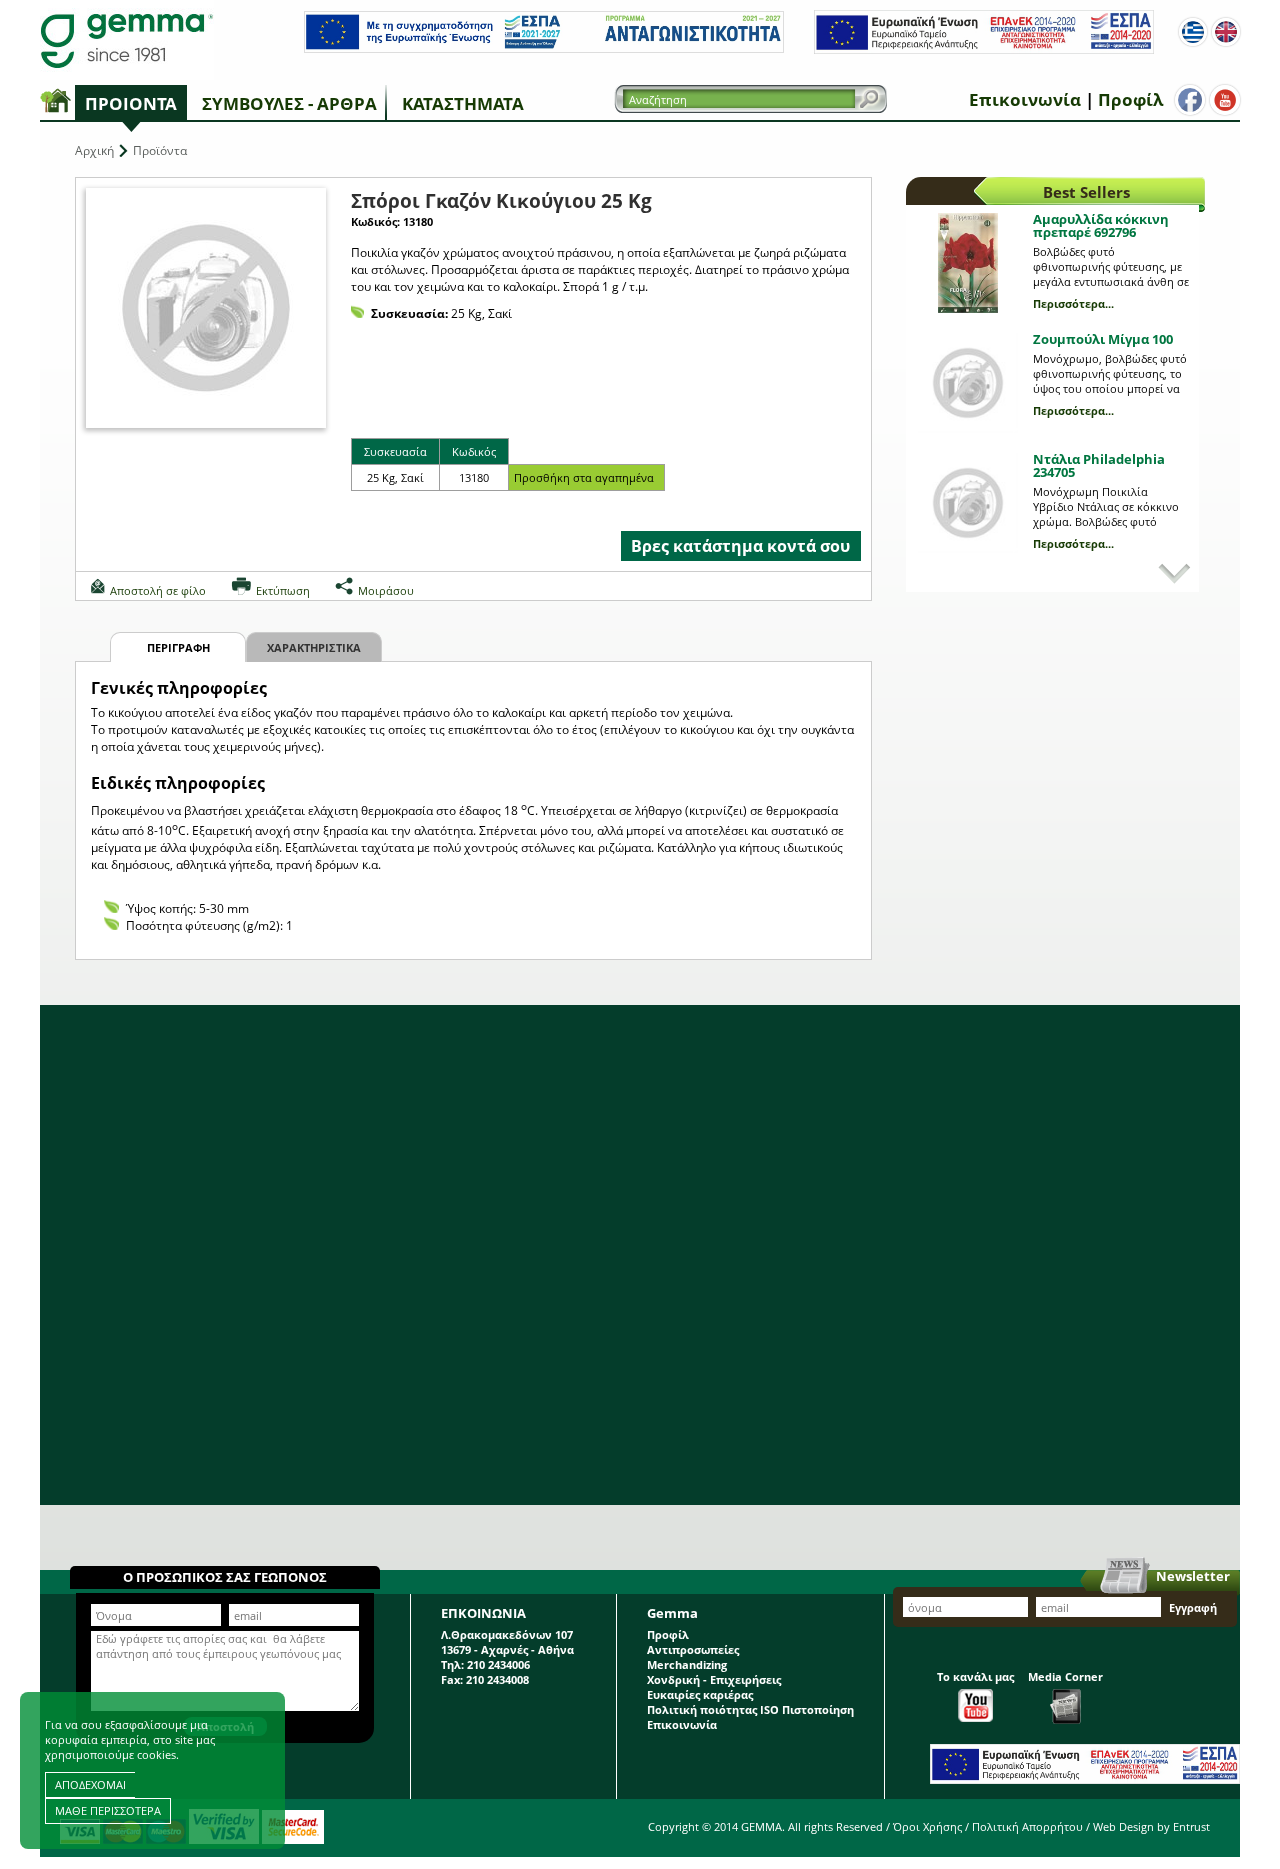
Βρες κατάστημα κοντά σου (740, 546)
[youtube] (1225, 100)
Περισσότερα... (1073, 303)
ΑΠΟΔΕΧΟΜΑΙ (90, 1784)
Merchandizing (687, 1664)
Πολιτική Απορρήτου (1027, 1826)
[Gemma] (127, 40)
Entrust (1191, 1826)
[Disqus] (640, 1255)
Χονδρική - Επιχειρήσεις (714, 1679)
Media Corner (1065, 1676)
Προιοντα (131, 103)
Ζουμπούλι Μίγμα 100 (1103, 339)
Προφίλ (1130, 99)
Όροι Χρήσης (927, 1826)
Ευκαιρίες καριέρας (700, 1694)
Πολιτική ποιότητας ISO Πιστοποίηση (750, 1709)
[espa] (544, 48)
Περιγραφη (178, 647)
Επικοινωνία (1025, 99)
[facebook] (1190, 100)
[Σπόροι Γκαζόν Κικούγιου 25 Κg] (206, 308)
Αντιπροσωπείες (693, 1649)
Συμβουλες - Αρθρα (289, 103)
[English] (1226, 32)
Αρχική (94, 150)
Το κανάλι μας (975, 1676)
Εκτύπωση (283, 590)
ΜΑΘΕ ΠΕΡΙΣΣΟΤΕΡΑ (108, 1810)
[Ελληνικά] (1193, 32)
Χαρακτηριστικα (314, 647)
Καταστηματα (463, 103)
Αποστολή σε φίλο (158, 590)
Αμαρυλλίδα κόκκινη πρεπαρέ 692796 (1101, 225)
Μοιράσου (386, 590)
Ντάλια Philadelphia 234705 (1099, 465)
